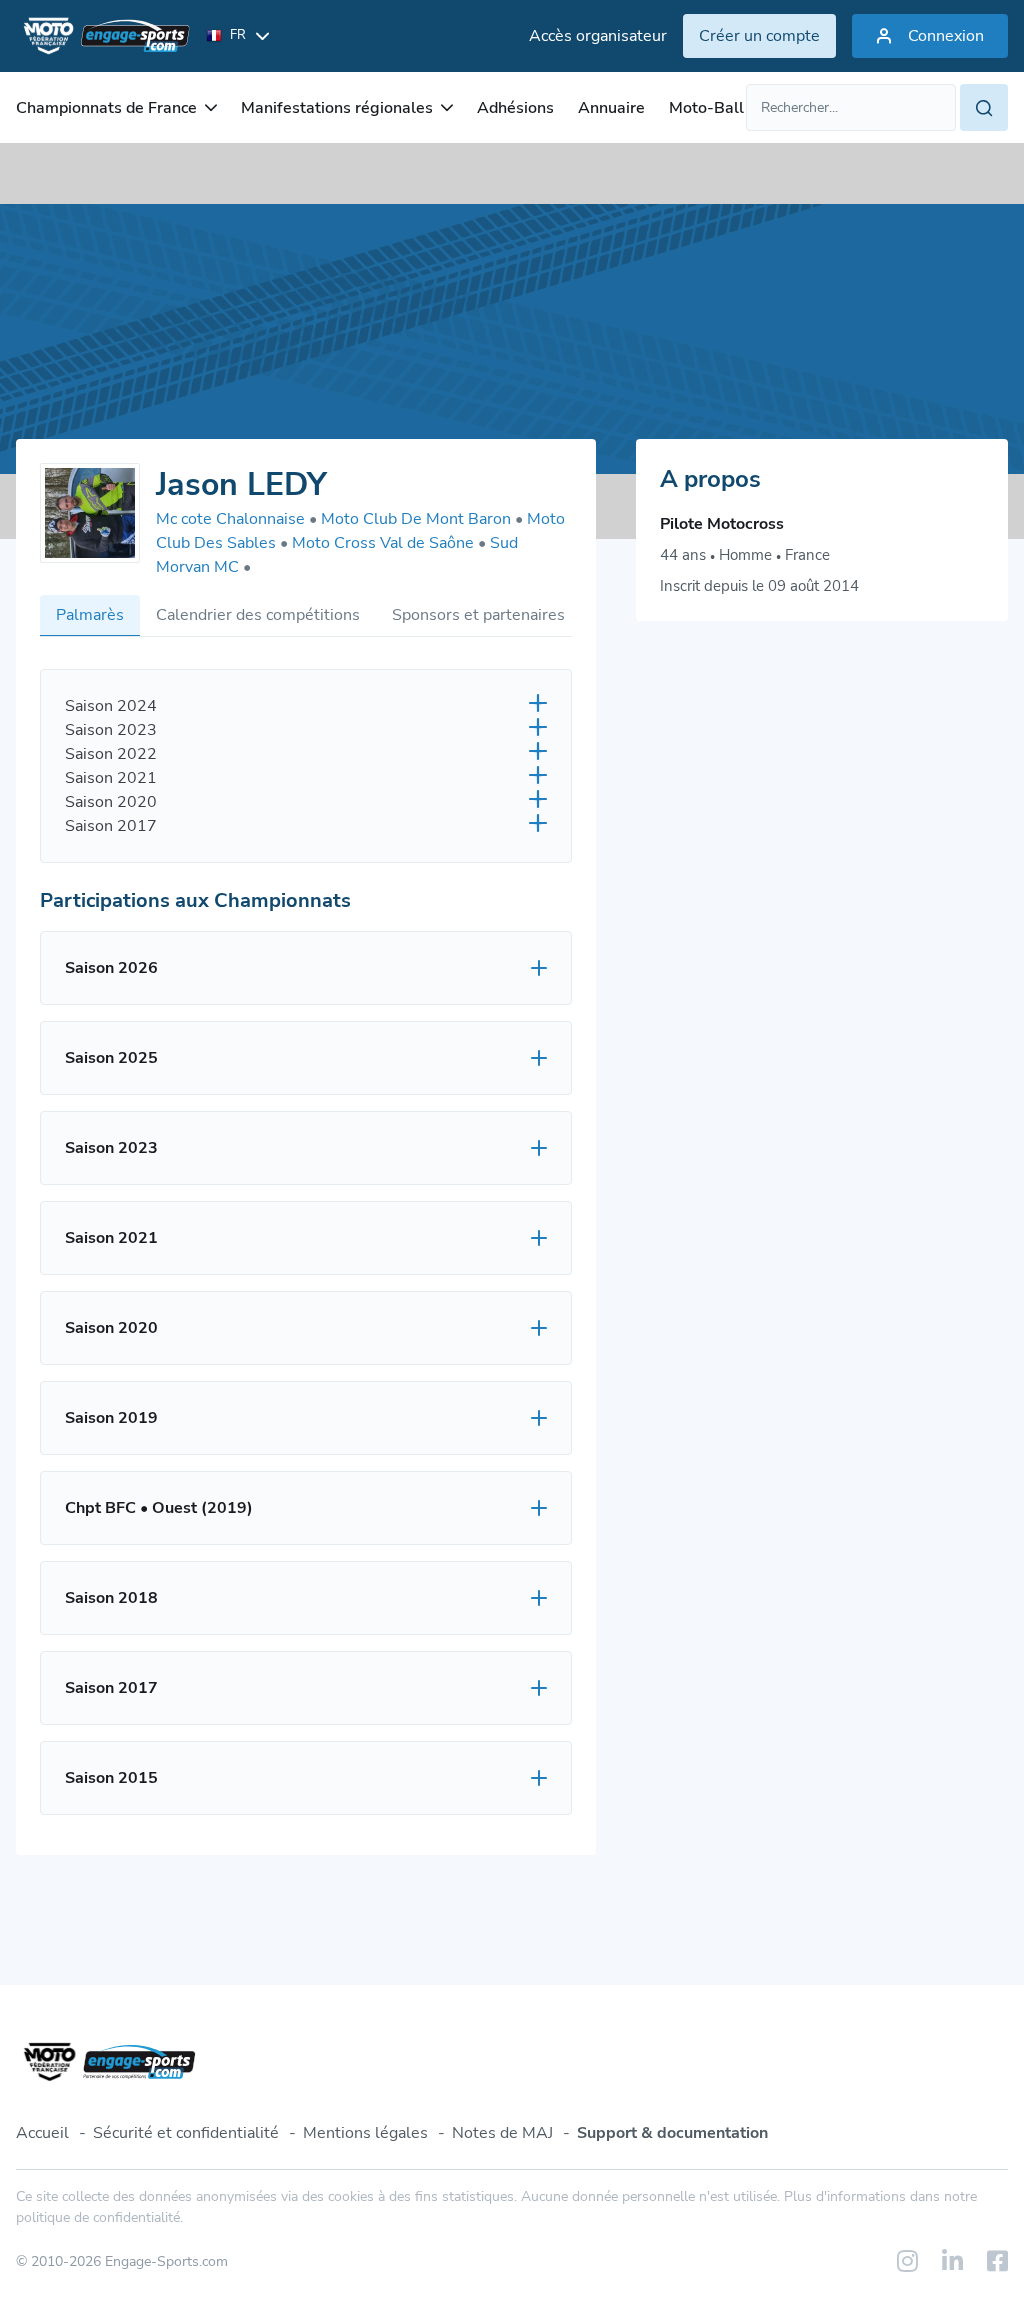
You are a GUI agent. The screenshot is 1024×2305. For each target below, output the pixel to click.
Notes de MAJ (502, 2133)
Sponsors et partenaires (478, 615)
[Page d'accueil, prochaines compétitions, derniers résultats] (103, 36)
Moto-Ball (706, 108)
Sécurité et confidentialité (186, 2133)
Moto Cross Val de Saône (389, 543)
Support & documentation (672, 2133)
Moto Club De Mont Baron (422, 519)
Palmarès (90, 615)
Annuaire (611, 108)
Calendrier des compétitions (258, 615)
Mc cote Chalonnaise (236, 519)
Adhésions (515, 108)
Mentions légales (365, 2133)
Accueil (42, 2133)
